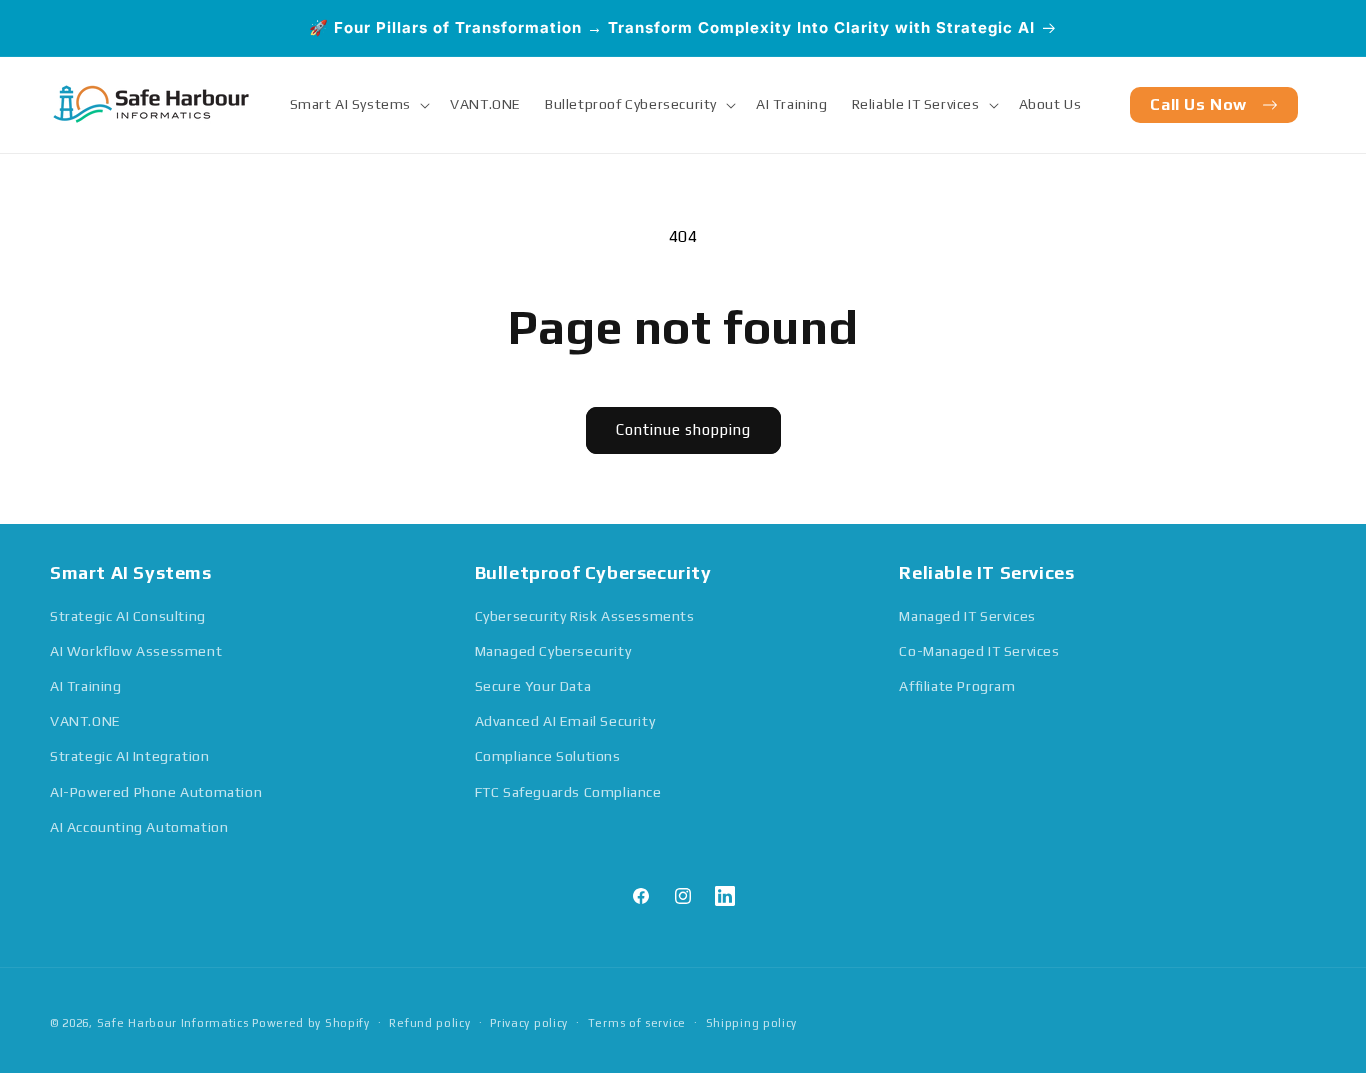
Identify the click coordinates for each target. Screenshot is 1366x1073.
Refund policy (429, 1023)
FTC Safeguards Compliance (568, 792)
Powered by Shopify (311, 1023)
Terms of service (637, 1023)
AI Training (86, 686)
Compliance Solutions (548, 756)
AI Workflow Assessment (136, 651)
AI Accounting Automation (139, 827)
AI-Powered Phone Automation (156, 792)
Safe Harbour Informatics (175, 1023)
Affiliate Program (957, 686)
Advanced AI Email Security (565, 721)
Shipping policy (752, 1023)
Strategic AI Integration (129, 756)
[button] (358, 104)
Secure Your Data (533, 686)
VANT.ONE (85, 721)
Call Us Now (1198, 104)
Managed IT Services (967, 616)
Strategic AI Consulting (128, 616)
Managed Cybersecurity (553, 651)
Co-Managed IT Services (979, 651)
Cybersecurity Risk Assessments (585, 616)
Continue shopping (683, 429)
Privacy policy (529, 1023)
